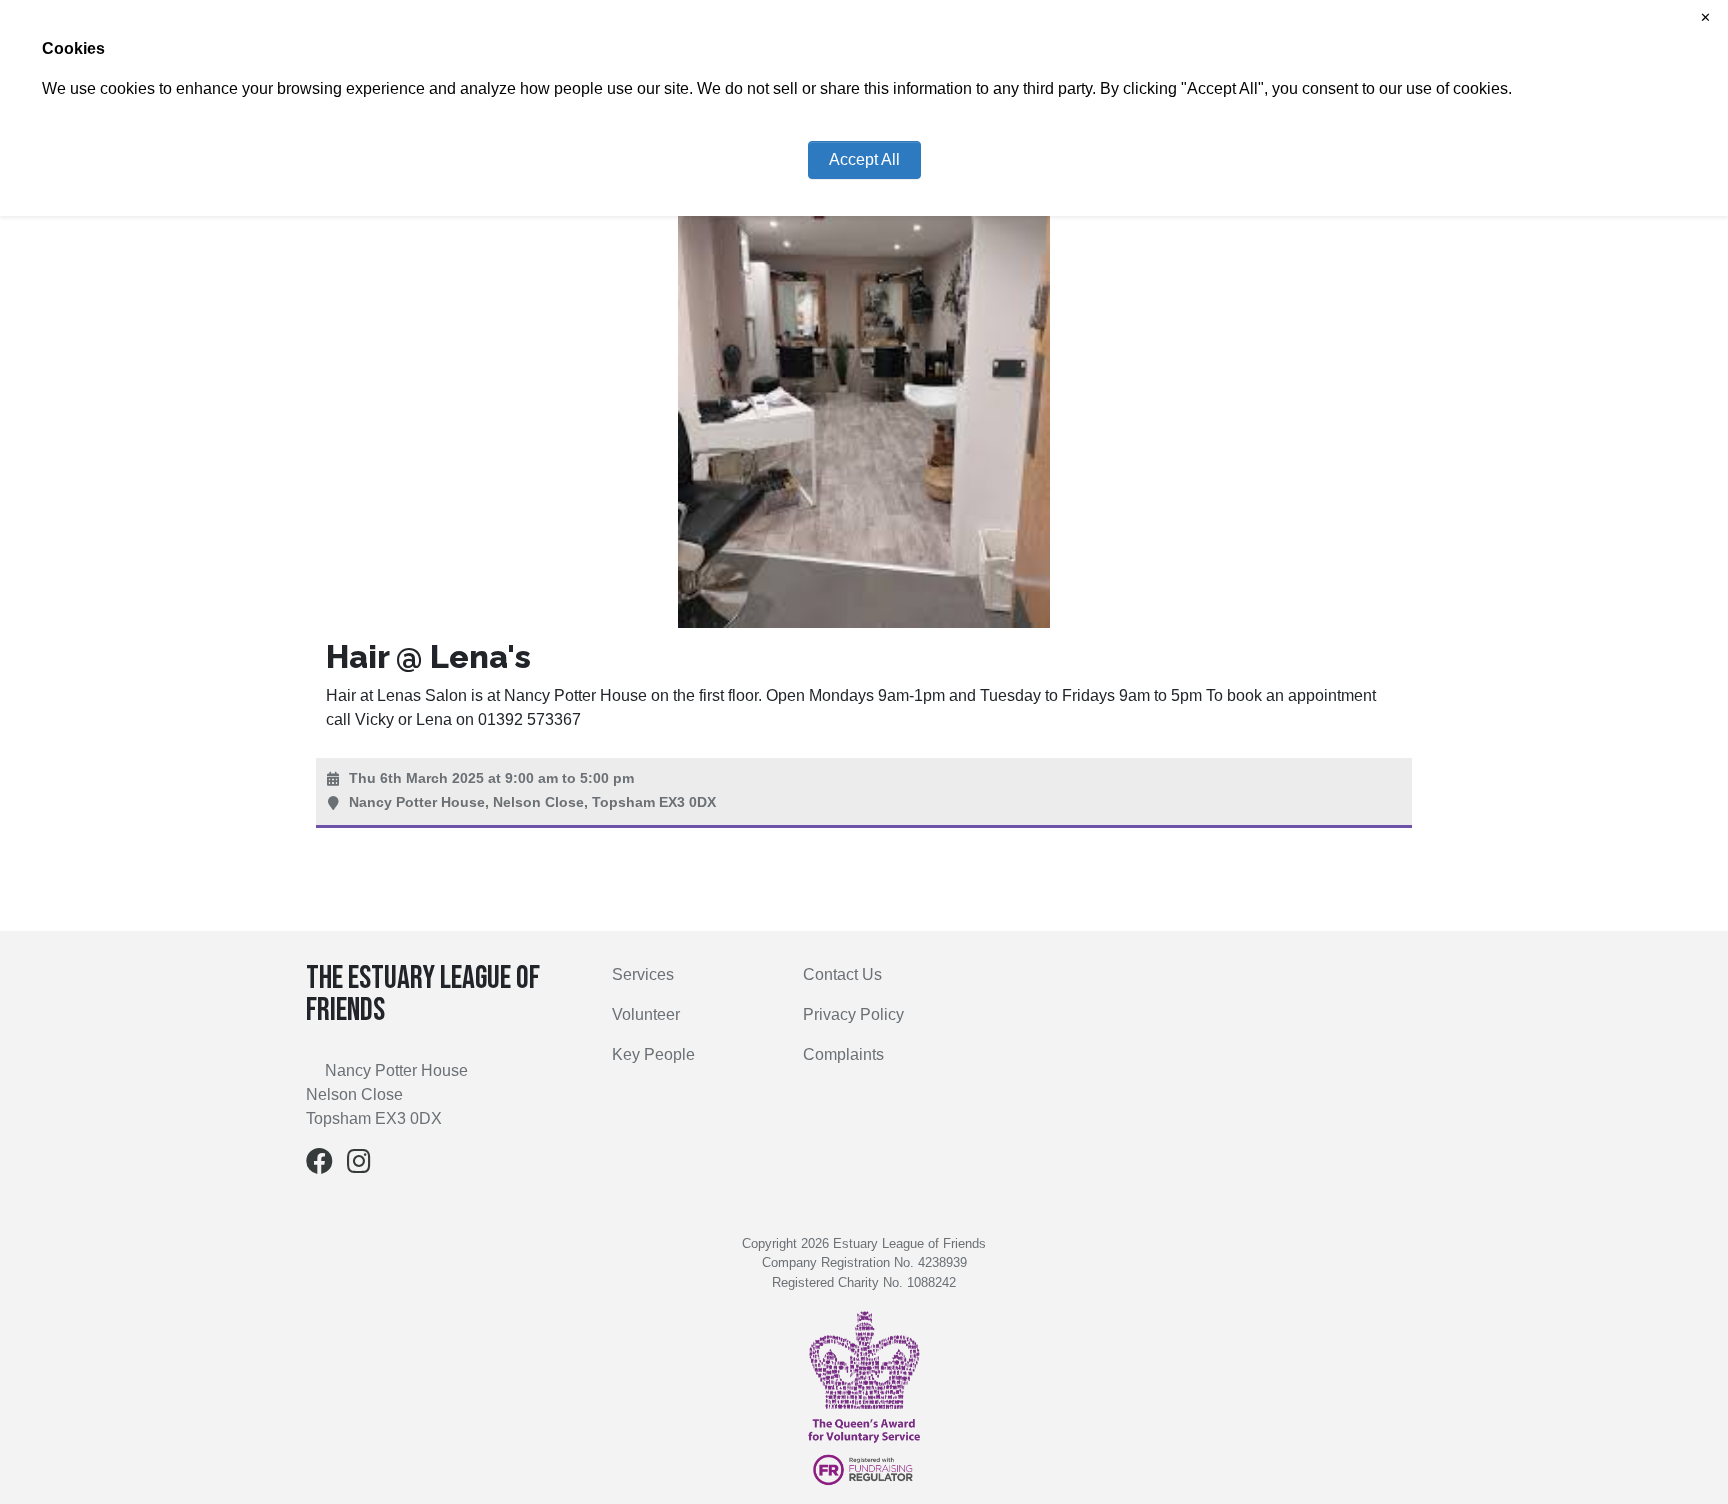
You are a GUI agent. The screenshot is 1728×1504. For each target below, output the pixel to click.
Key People (653, 1054)
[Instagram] (359, 1165)
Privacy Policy (853, 1014)
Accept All (864, 159)
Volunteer (646, 1014)
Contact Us (842, 974)
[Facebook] (319, 1165)
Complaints (843, 1054)
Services (643, 974)
